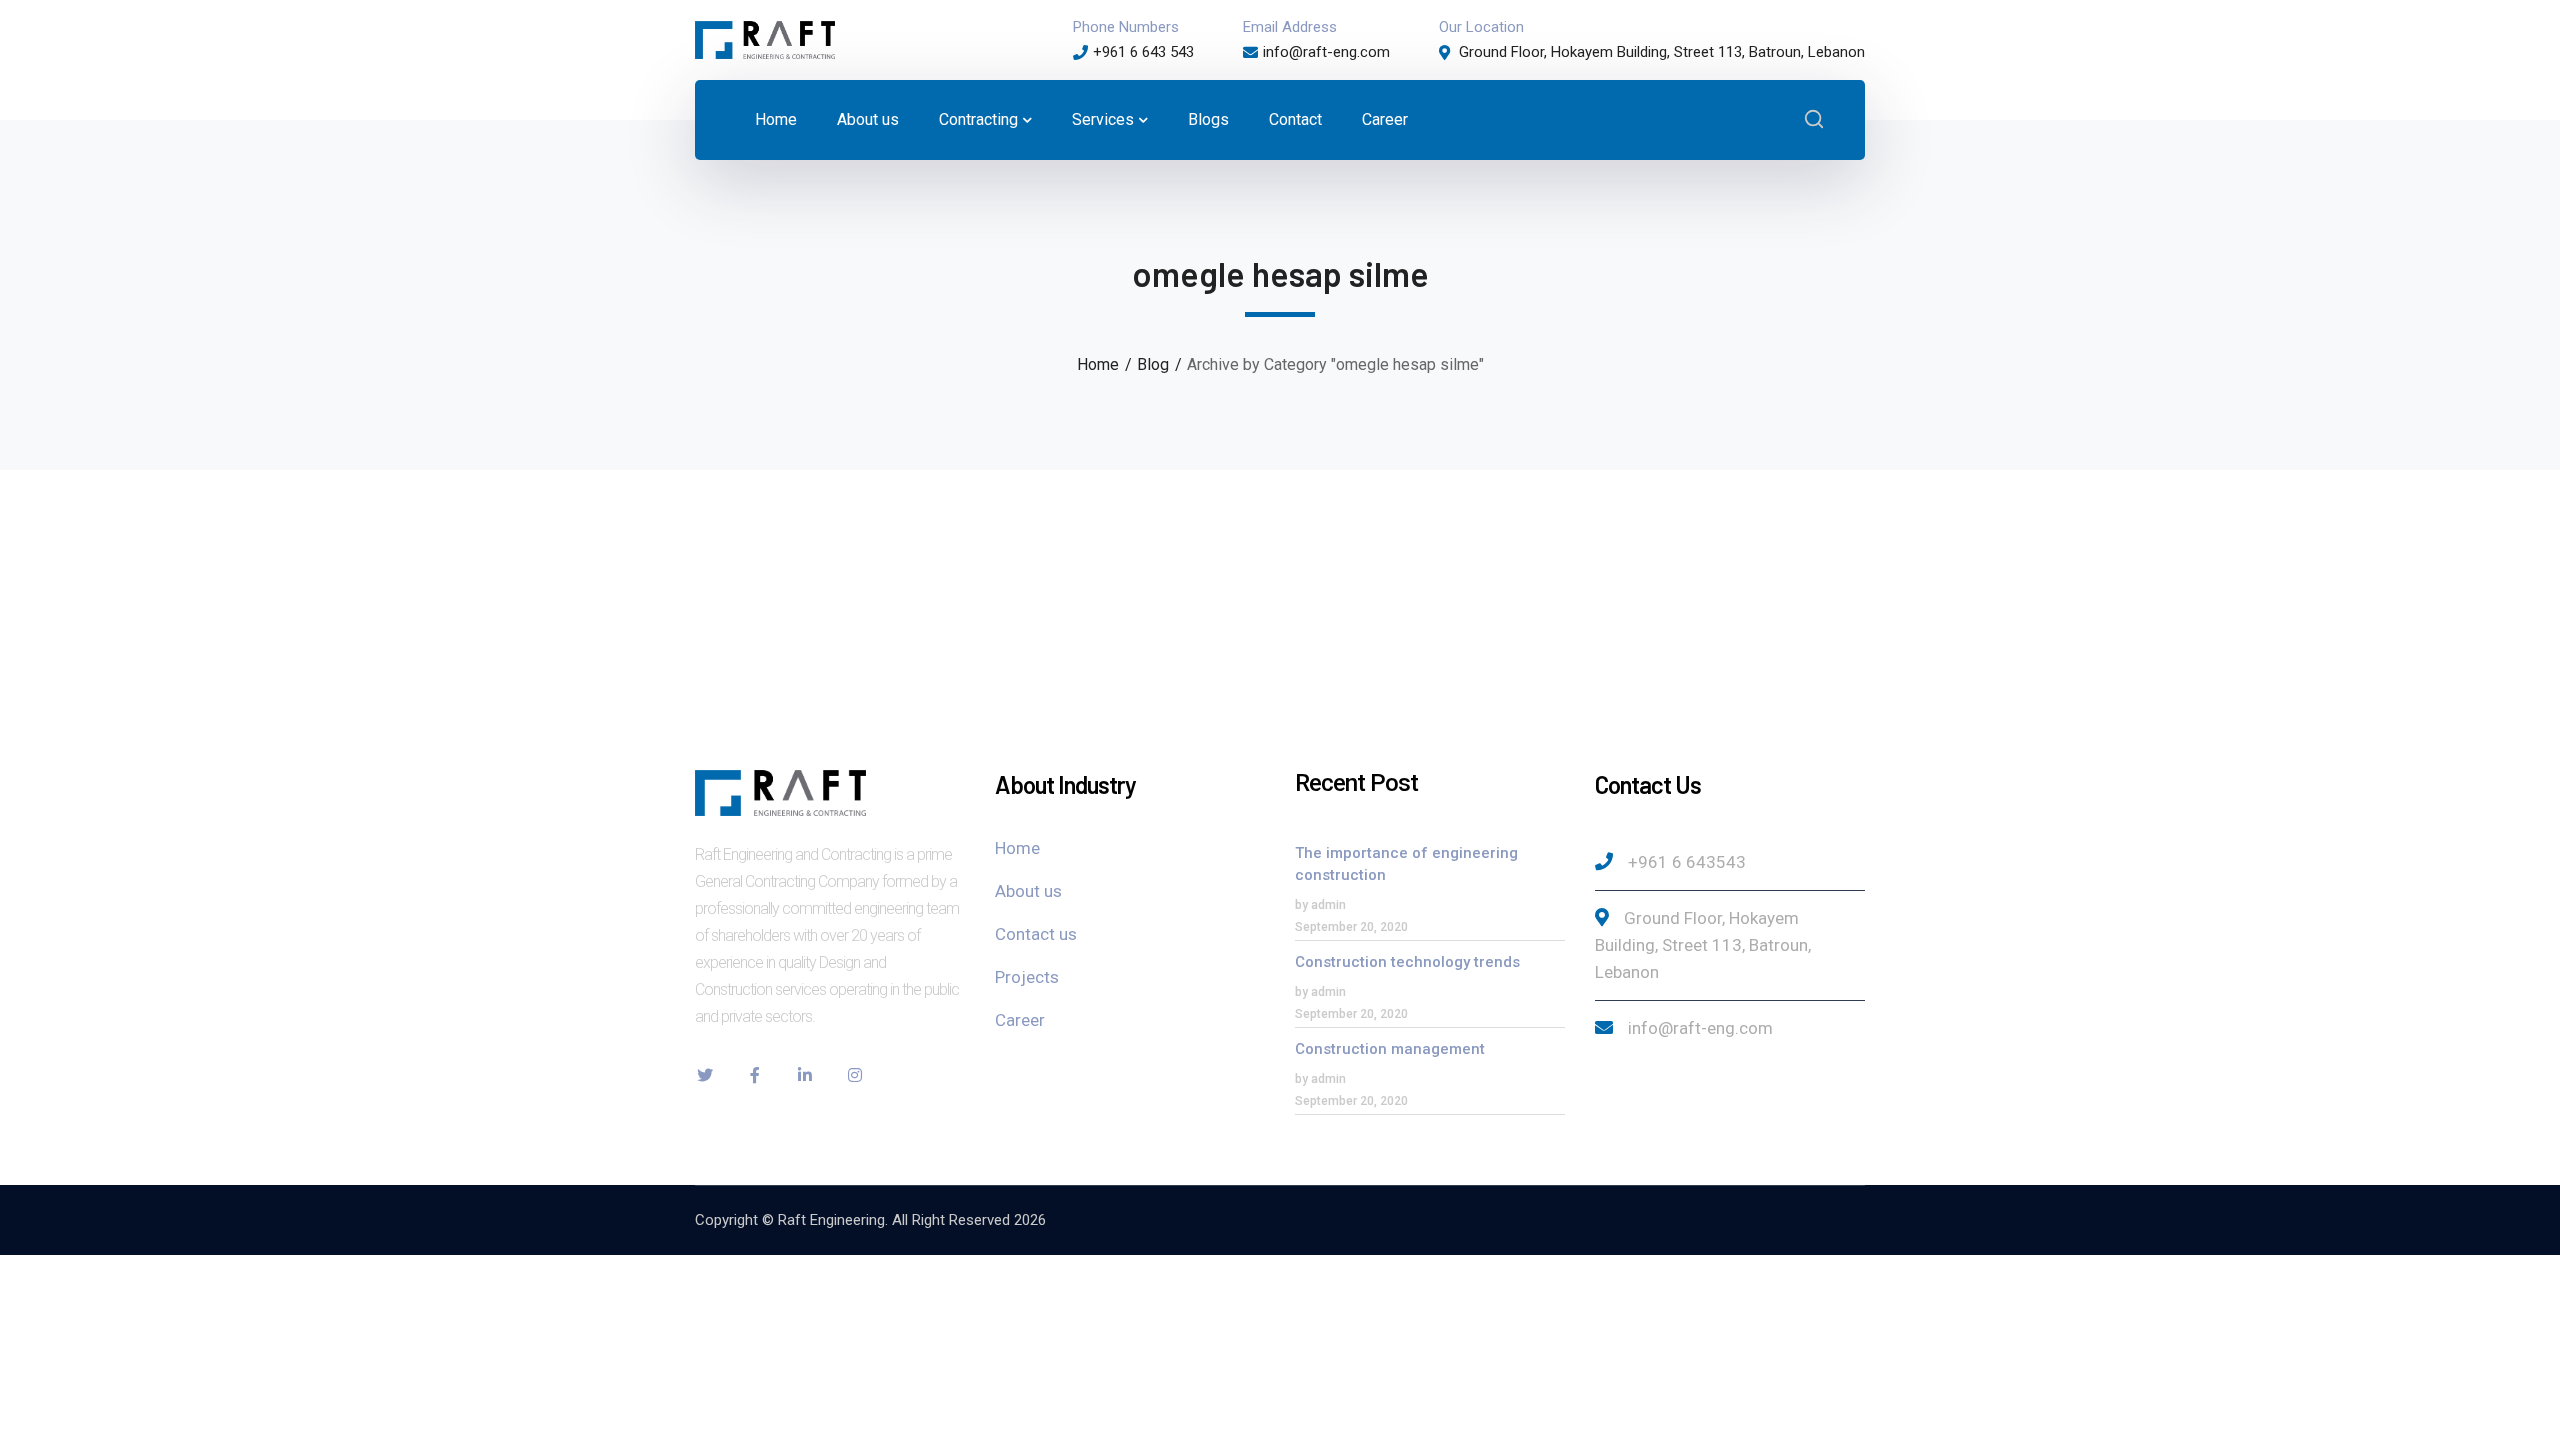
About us (1028, 891)
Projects (1027, 977)
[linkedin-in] (805, 1075)
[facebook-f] (755, 1075)
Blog (1153, 364)
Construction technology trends (1407, 962)
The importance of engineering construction (1406, 864)
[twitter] (705, 1075)
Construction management (1390, 1049)
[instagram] (855, 1075)
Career (1020, 1020)
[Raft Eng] (765, 38)
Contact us (1036, 934)
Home (1098, 364)
